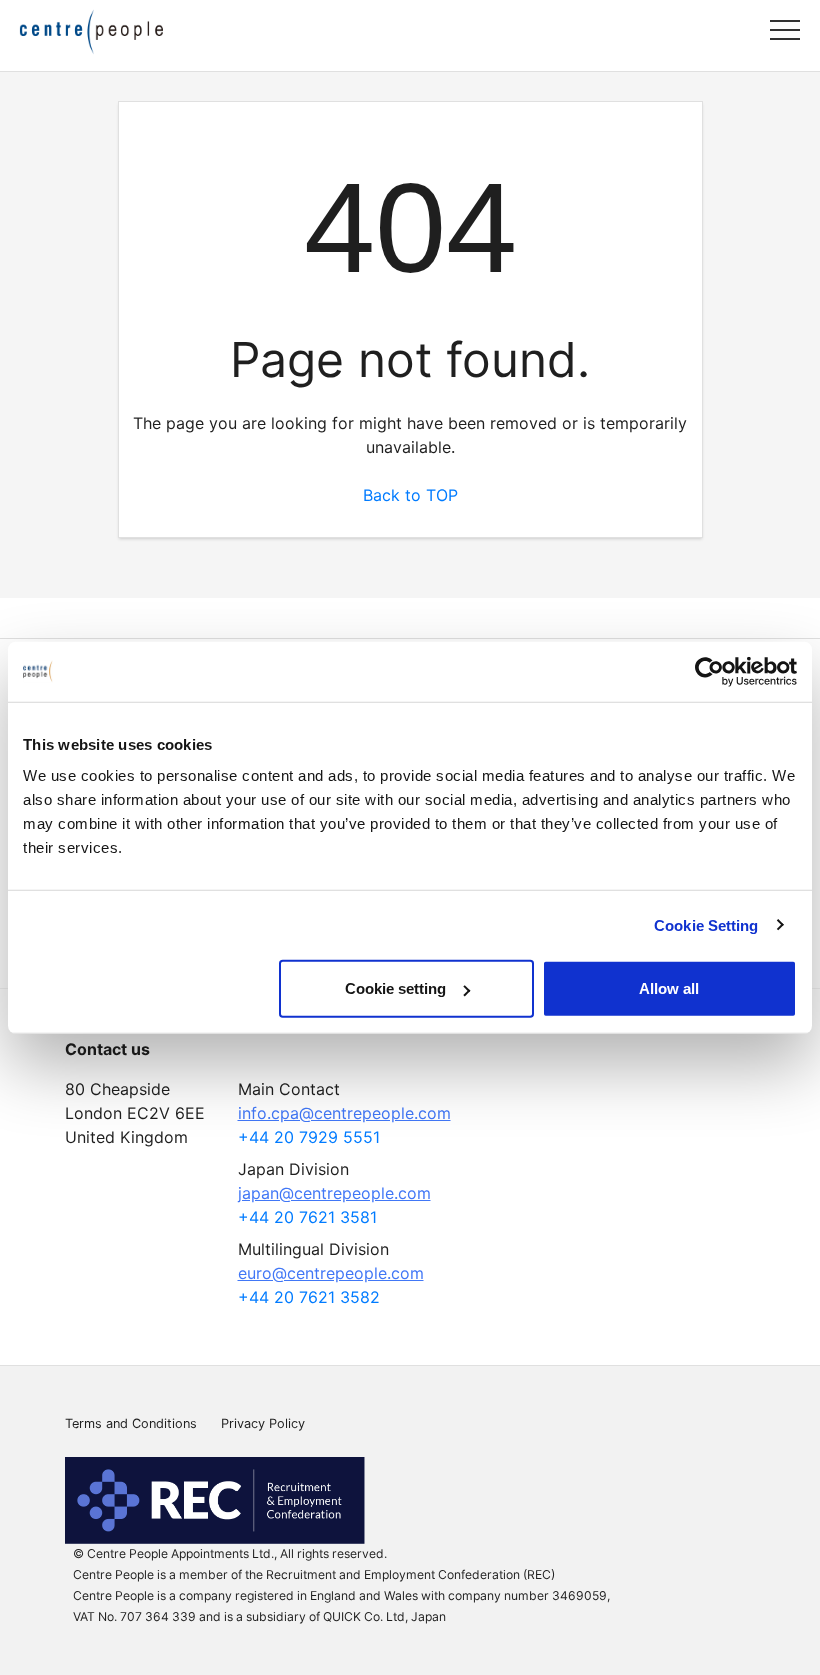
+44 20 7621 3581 (307, 1217)
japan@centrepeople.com (334, 1193)
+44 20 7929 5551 (309, 1137)
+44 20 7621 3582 (309, 1297)
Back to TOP (410, 495)
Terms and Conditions (131, 1423)
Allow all (669, 988)
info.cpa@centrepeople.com (344, 1113)
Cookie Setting (706, 924)
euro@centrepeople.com (331, 1273)
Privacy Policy (263, 1423)
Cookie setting (395, 988)
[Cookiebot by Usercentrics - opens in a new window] (709, 671)
